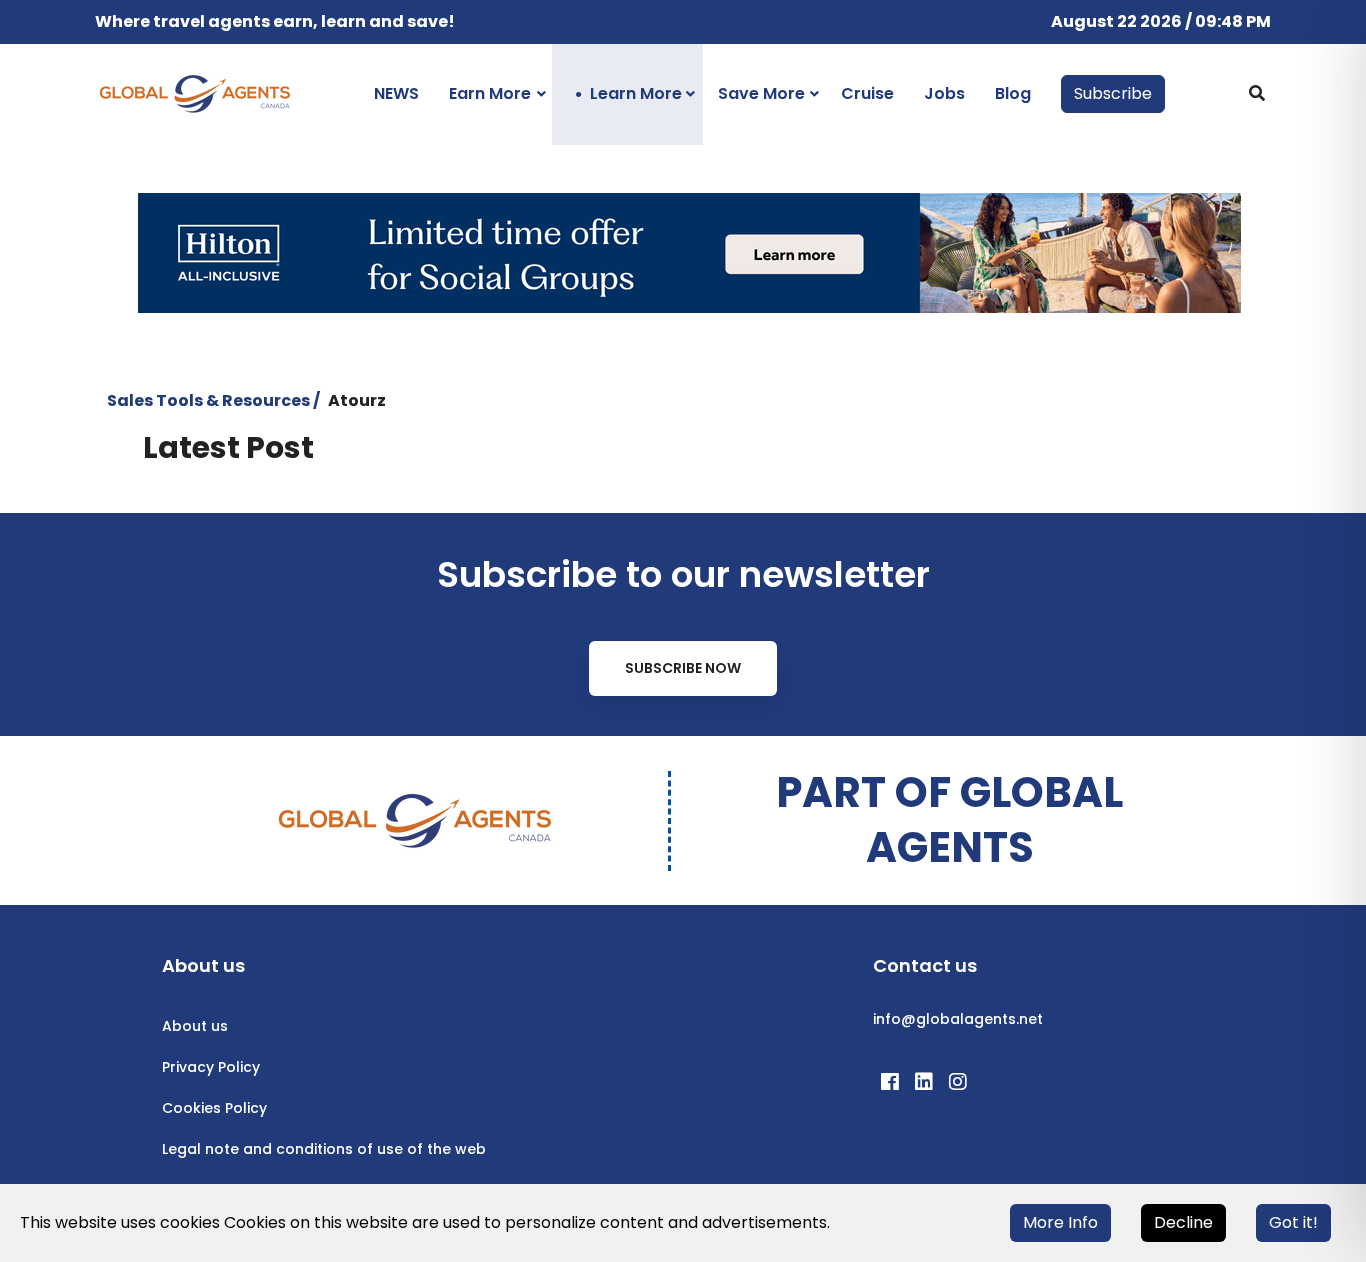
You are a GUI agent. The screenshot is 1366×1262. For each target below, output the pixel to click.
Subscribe (1113, 93)
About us (195, 1026)
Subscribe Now (683, 668)
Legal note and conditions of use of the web (324, 1149)
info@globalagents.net (958, 1019)
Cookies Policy (214, 1108)
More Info (1060, 1222)
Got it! (1293, 1222)
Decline (1183, 1222)
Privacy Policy (211, 1067)
